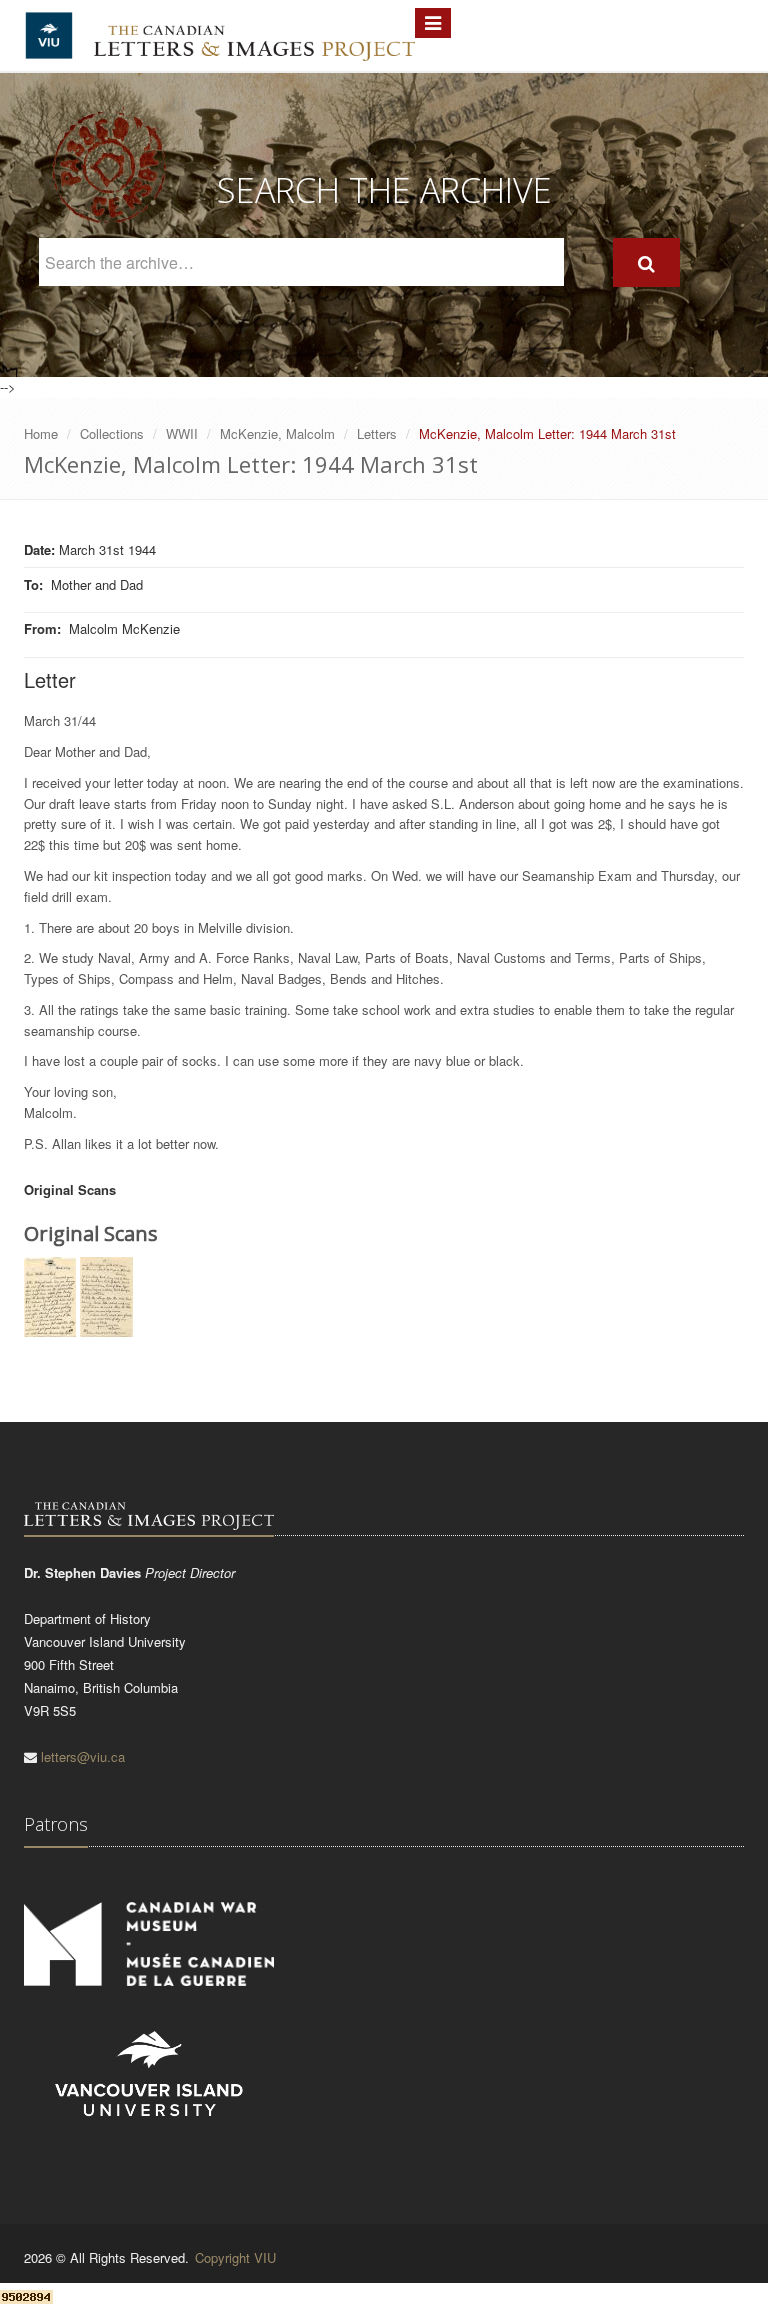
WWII (182, 433)
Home (41, 433)
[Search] (646, 262)
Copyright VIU (235, 2257)
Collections (112, 433)
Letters (377, 433)
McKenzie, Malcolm (277, 433)
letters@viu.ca (83, 1756)
